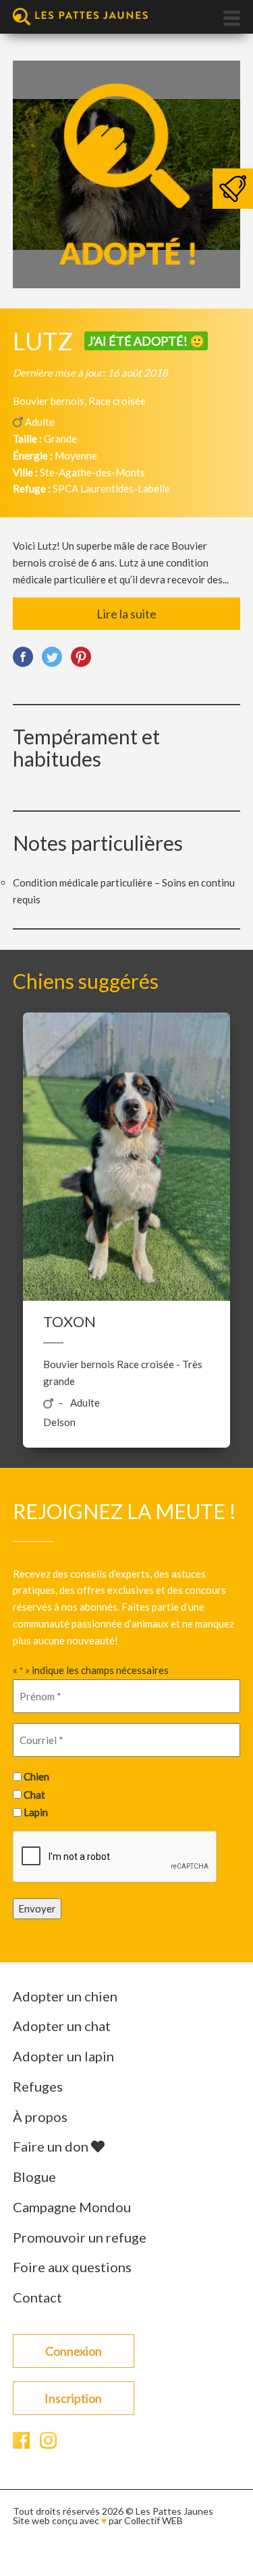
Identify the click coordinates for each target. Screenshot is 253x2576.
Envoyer (37, 1908)
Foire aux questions (72, 2267)
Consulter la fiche (126, 1155)
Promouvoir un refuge (80, 2237)
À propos (40, 2117)
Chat (34, 1795)
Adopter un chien (65, 1996)
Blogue (34, 2177)
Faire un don (52, 2146)
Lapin (36, 1812)
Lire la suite (126, 614)
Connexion (74, 2351)
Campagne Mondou (72, 2207)
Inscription (73, 2398)
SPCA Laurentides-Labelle (111, 488)
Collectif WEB (153, 2520)
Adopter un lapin (63, 2056)
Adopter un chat (62, 2026)
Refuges (38, 2086)
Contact (37, 2297)
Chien (36, 1776)
